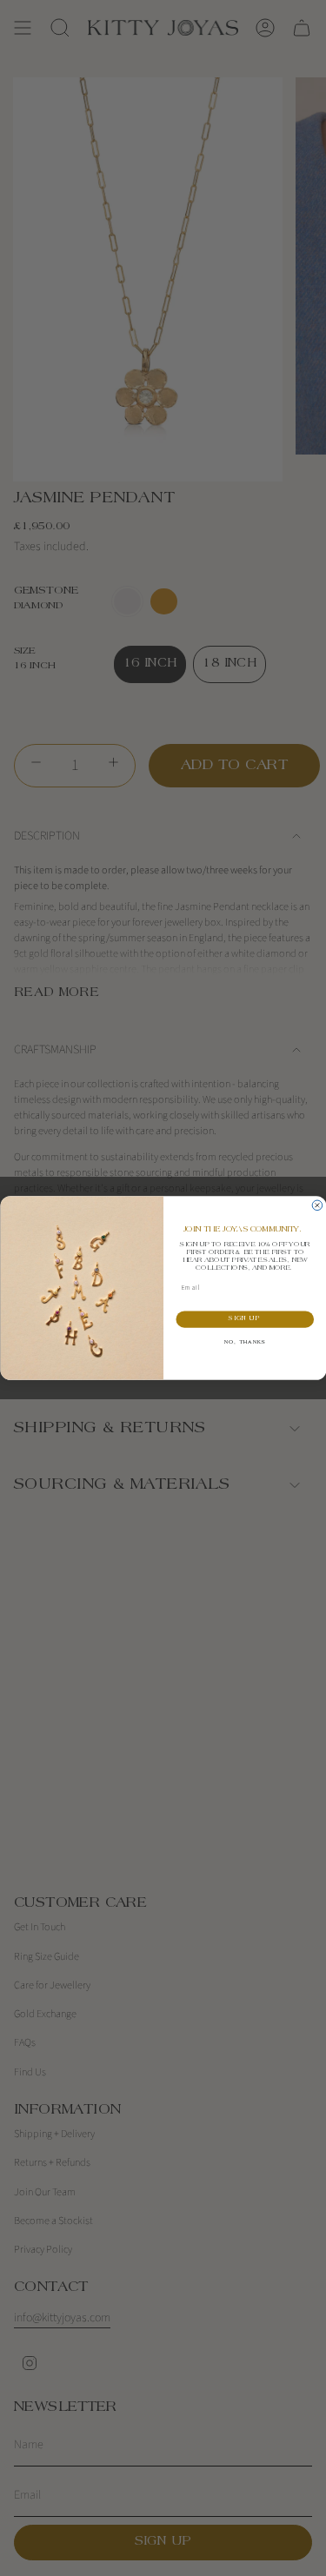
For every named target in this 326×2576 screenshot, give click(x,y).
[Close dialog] (317, 1205)
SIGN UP (245, 1320)
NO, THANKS (244, 1343)
